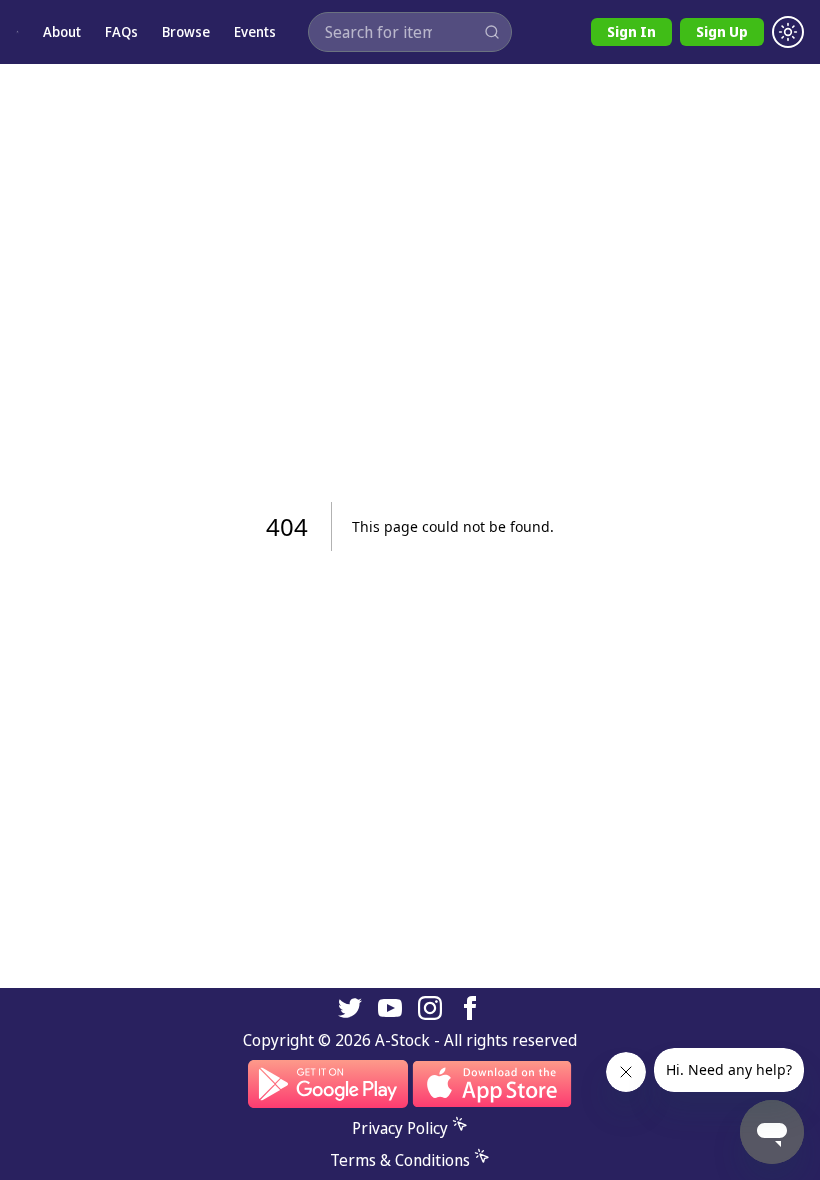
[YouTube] (390, 1008)
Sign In (631, 31)
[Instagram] (430, 1008)
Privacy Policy (400, 1128)
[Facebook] (470, 1008)
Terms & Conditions (400, 1160)
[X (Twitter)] (350, 1008)
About (62, 31)
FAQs (121, 31)
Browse (186, 31)
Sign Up (722, 31)
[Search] (492, 32)
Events (255, 31)
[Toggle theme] (788, 32)
